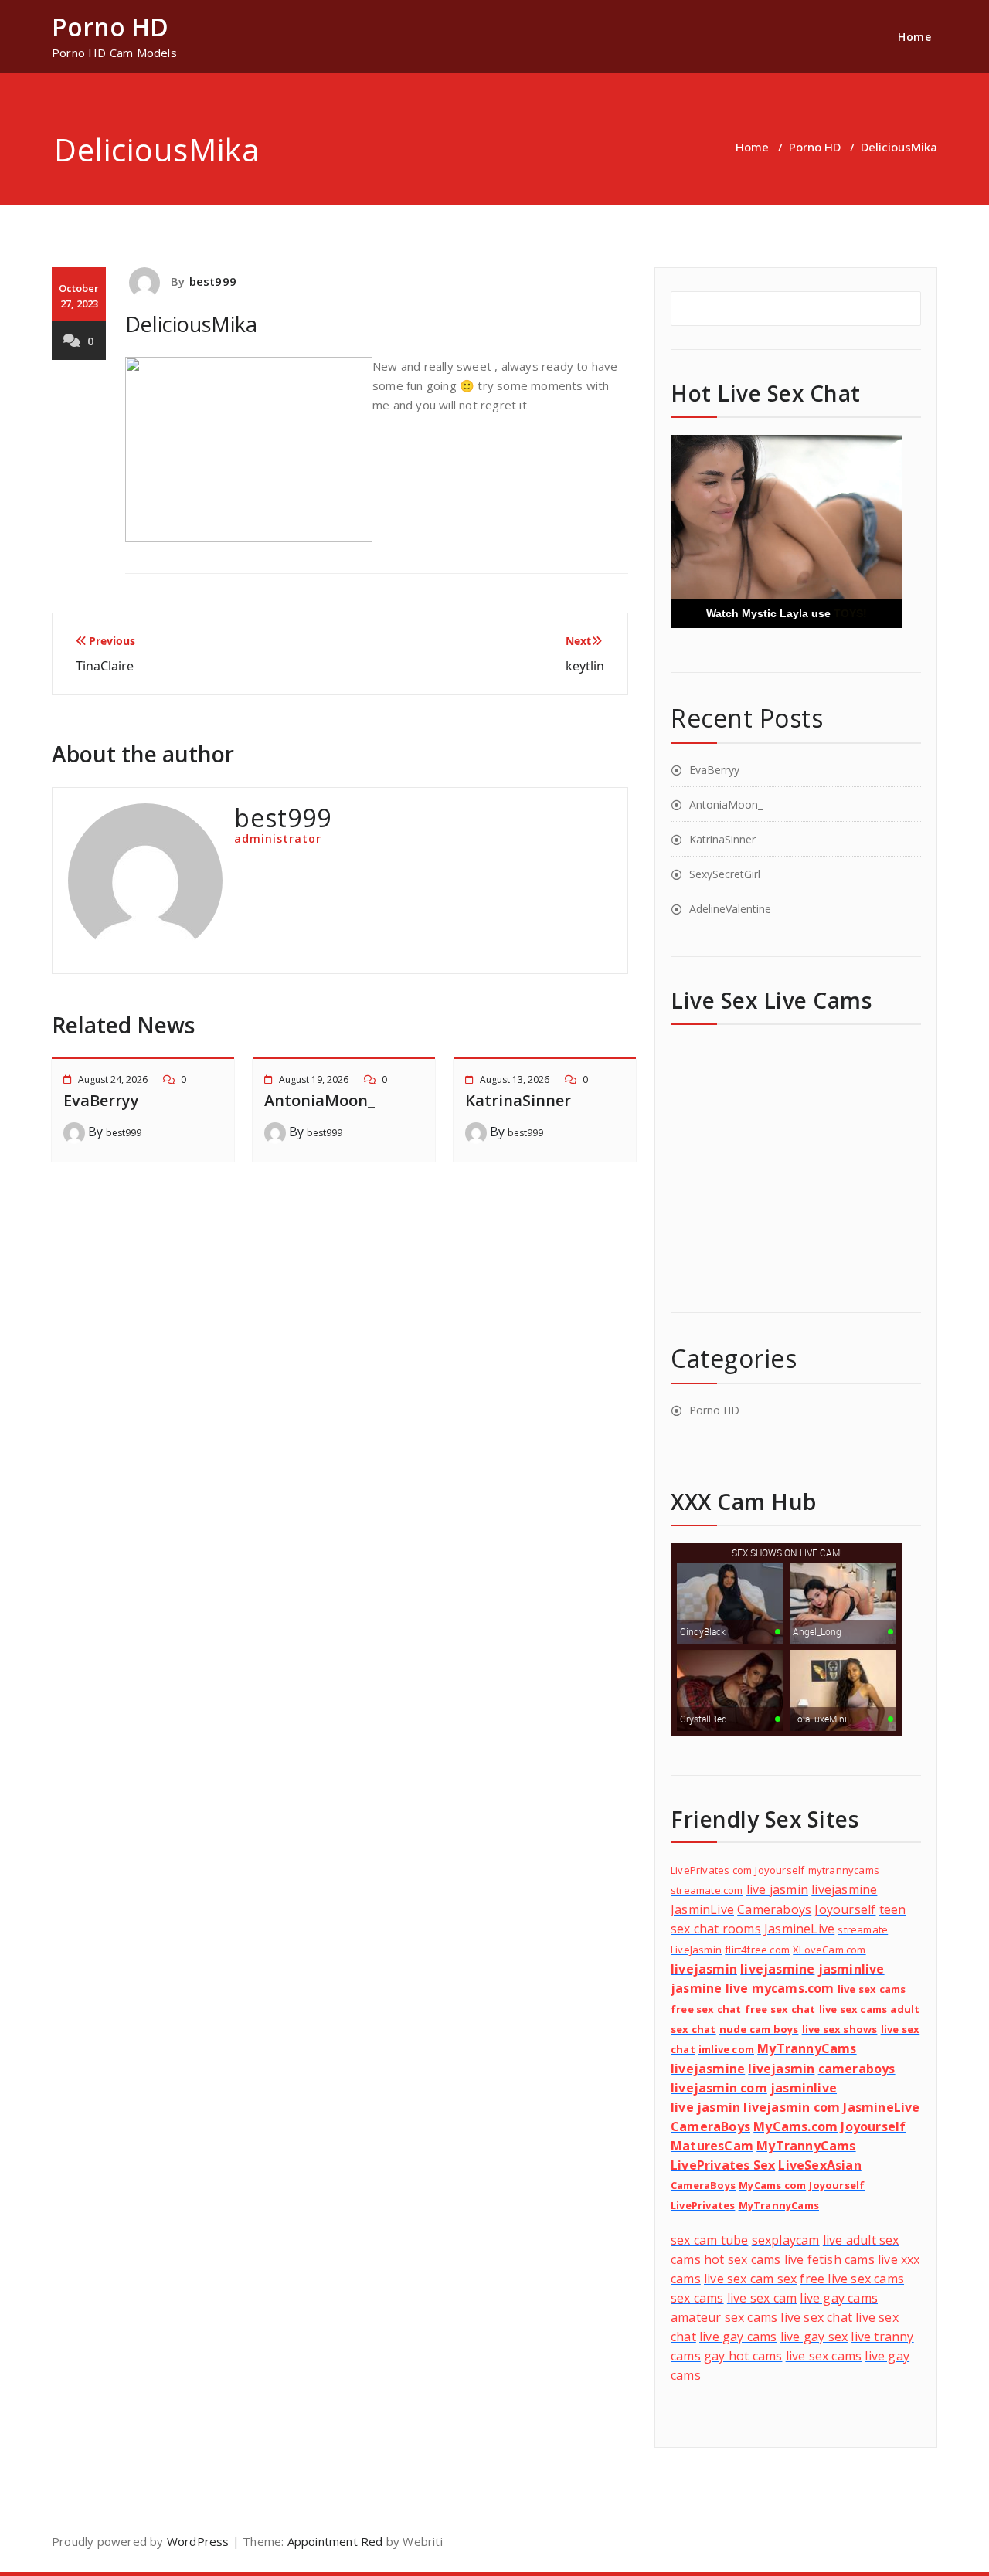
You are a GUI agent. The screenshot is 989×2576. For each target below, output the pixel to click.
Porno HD (815, 147)
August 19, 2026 (314, 1079)
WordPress (198, 2541)
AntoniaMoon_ (319, 1100)
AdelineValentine (730, 909)
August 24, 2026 (113, 1079)
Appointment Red (333, 2541)
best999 (213, 281)
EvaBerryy (101, 1100)
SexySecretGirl (725, 874)
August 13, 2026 (515, 1079)
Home (914, 37)
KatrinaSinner (518, 1100)
